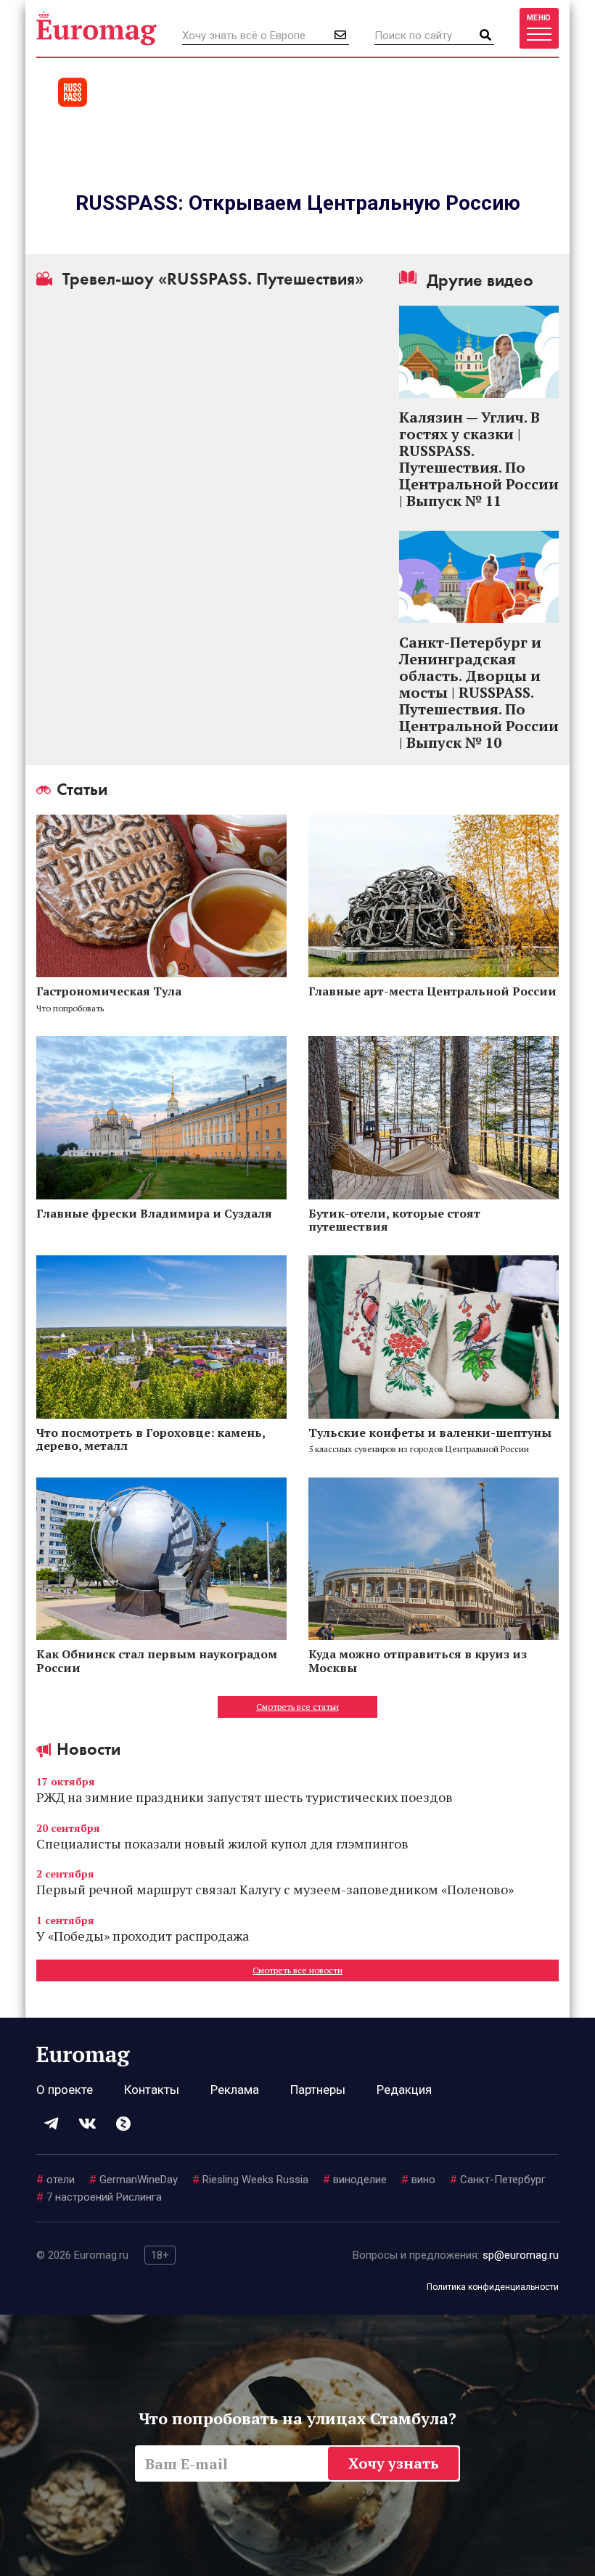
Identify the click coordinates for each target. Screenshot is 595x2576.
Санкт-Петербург (498, 2180)
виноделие (355, 2180)
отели (56, 2180)
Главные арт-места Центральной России (432, 991)
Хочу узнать (394, 2463)
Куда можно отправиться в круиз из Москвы (418, 1660)
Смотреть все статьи (297, 1707)
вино (418, 2180)
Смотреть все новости (297, 1970)
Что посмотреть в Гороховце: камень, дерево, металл (151, 1439)
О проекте (65, 2090)
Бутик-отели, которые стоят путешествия (394, 1220)
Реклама (235, 2090)
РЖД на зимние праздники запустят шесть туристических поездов (245, 1797)
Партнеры (318, 2090)
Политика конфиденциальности (493, 2287)
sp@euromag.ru (521, 2255)
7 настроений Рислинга (99, 2197)
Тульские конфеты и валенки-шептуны (430, 1432)
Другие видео (478, 280)
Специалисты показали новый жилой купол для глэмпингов (222, 1843)
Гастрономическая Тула (109, 991)
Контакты (152, 2090)
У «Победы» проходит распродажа (143, 1936)
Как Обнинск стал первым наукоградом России (157, 1660)
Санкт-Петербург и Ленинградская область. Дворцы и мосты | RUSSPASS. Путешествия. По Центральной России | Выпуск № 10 (479, 692)
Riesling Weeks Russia (250, 2180)
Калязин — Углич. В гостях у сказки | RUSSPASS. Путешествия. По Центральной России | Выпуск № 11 (479, 459)
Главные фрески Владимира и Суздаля (156, 1213)
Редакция (404, 2090)
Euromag (97, 28)
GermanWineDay (134, 2180)
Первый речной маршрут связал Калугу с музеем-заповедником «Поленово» (275, 1889)
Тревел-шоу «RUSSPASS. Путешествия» (211, 279)
